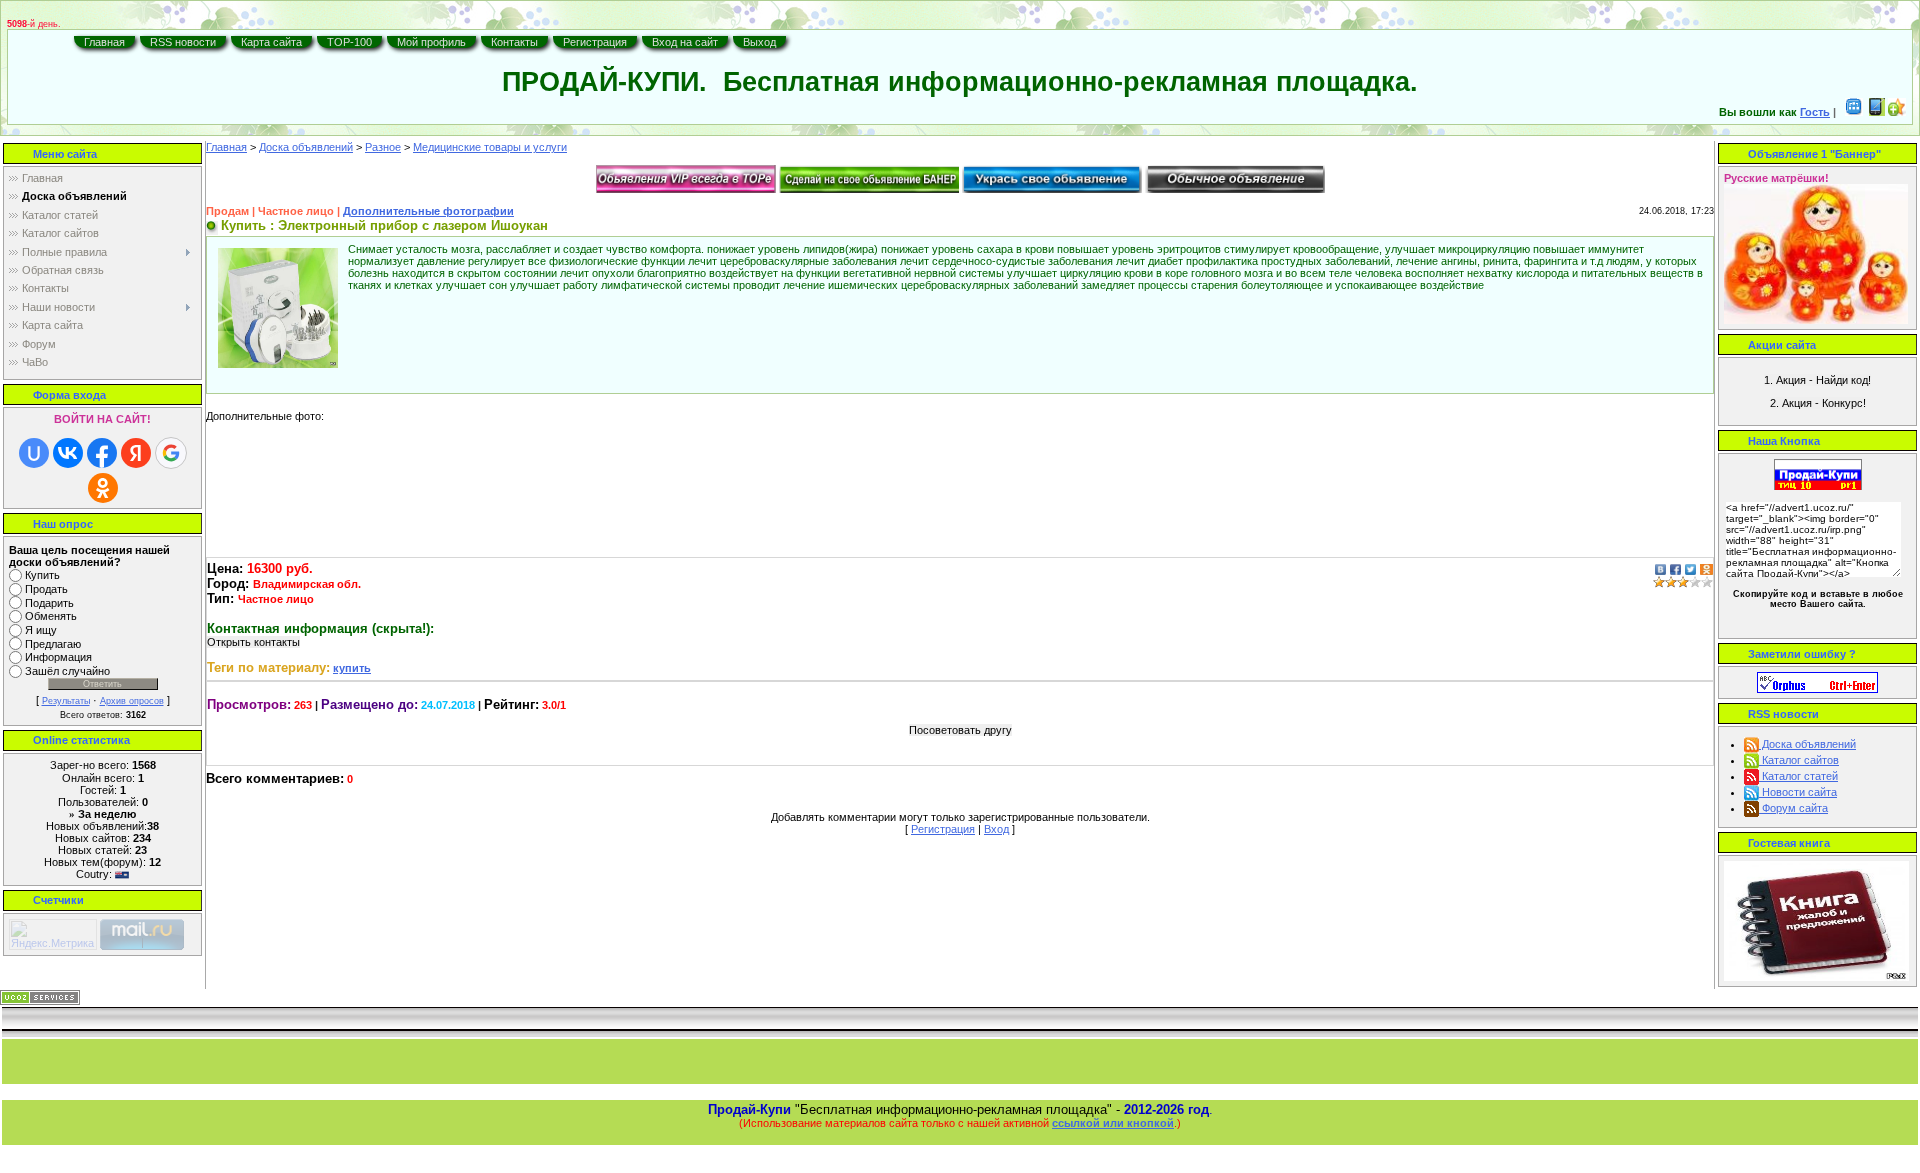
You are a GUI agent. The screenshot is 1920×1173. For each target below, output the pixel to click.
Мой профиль (431, 42)
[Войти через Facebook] (102, 453)
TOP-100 (349, 42)
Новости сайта (1798, 792)
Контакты (514, 42)
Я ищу (41, 630)
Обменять (51, 617)
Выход (759, 42)
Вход (996, 829)
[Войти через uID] (34, 453)
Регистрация (595, 42)
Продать (46, 589)
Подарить (49, 603)
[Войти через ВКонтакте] (68, 453)
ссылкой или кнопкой (1113, 1123)
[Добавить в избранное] (1897, 112)
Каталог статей (1798, 776)
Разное (383, 147)
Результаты (66, 701)
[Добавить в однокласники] (1706, 568)
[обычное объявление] (1235, 178)
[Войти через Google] (171, 453)
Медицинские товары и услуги (490, 147)
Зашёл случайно (67, 671)
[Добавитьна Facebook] (1675, 568)
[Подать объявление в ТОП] (686, 178)
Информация (58, 658)
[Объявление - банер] (869, 178)
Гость (1815, 112)
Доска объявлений (306, 147)
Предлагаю (53, 644)
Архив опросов (132, 701)
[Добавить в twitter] (1690, 568)
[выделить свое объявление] (1052, 178)
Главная (104, 42)
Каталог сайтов (1799, 760)
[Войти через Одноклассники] (103, 488)
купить (352, 668)
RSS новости (183, 42)
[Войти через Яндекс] (136, 453)
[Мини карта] (1854, 112)
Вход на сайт (685, 42)
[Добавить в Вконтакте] (1660, 568)
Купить (42, 575)
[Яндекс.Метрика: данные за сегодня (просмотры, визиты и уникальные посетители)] (53, 934)
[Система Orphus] (1817, 681)
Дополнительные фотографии (428, 211)
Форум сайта (1793, 808)
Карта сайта (271, 42)
